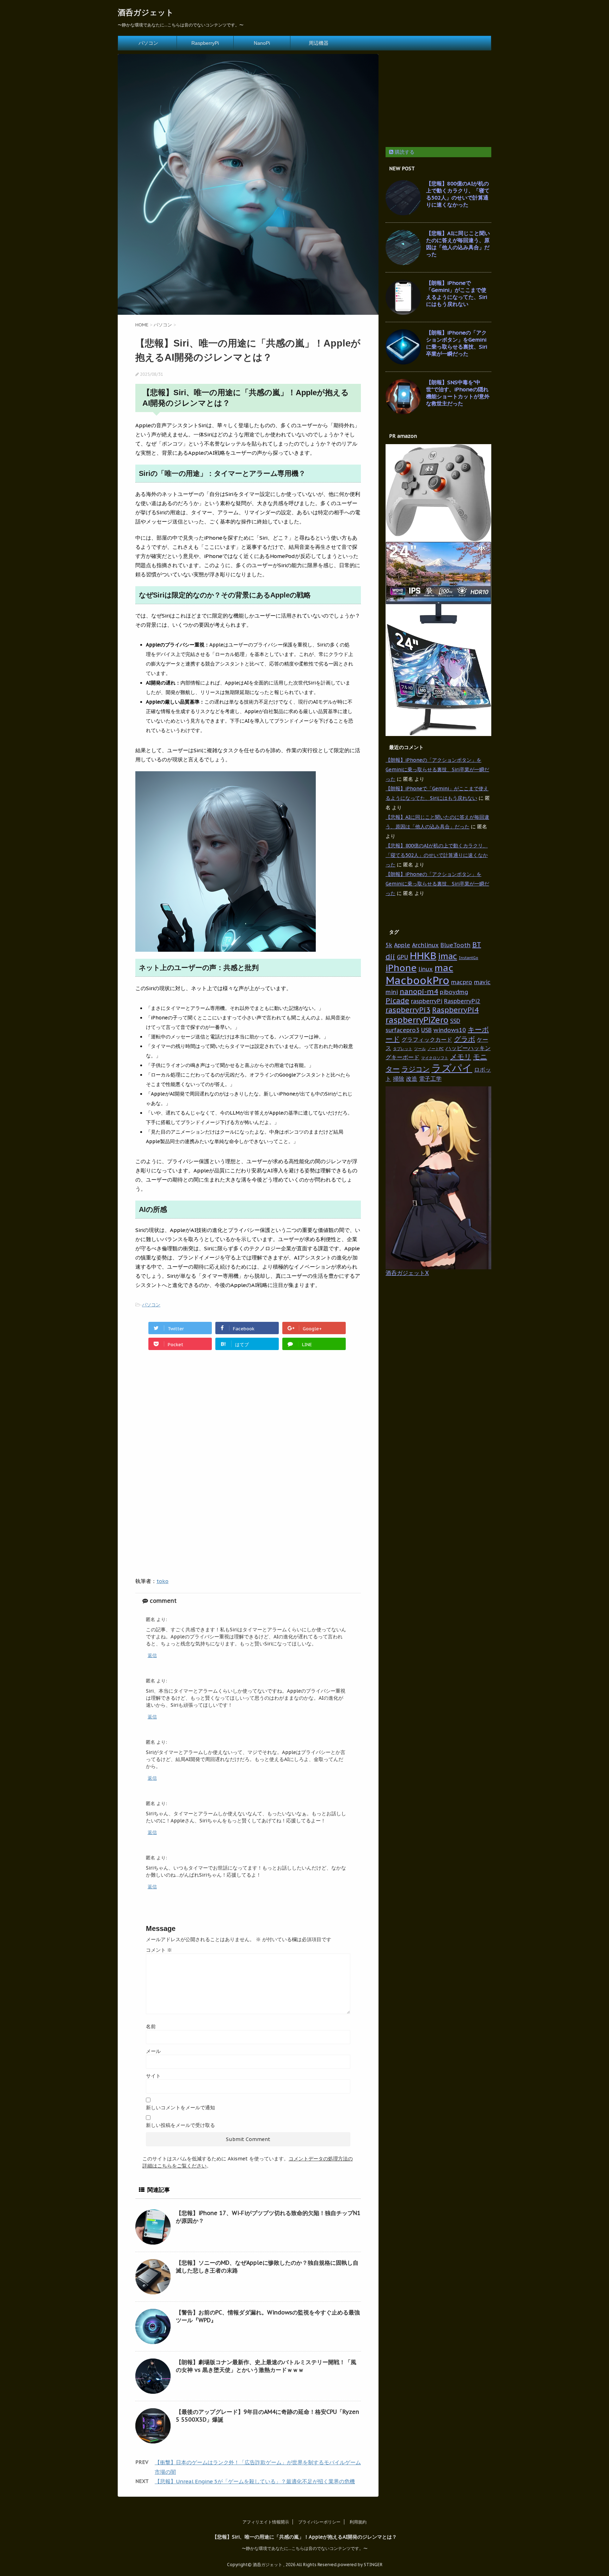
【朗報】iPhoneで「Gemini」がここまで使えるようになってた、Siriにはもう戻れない (457, 293)
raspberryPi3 (408, 1010)
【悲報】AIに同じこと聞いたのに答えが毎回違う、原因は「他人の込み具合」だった (458, 244)
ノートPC (436, 1049)
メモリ (461, 1057)
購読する (404, 152)
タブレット (403, 1049)
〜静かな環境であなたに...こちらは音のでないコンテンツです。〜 (305, 2548)
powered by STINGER (360, 2565)
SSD (455, 1021)
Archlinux (425, 945)
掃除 (399, 1078)
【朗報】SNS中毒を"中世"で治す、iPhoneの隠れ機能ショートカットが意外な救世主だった (458, 393)
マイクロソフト (435, 1058)
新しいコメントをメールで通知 (180, 2108)
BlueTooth (456, 945)
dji (390, 957)
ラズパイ (452, 1068)
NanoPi (262, 43)
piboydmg (454, 992)
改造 (412, 1078)
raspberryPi (427, 1001)
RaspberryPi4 (455, 1010)
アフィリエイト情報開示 (266, 2522)
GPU (402, 957)
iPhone (401, 968)
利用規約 (358, 2522)
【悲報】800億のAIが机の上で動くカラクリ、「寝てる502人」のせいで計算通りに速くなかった (458, 194)
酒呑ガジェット (146, 12)
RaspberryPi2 (462, 1001)
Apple (402, 945)
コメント (159, 1950)
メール (153, 2051)
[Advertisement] (195, 1415)
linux (426, 969)
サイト (153, 2076)
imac (448, 956)
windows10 (450, 1030)
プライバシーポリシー (319, 2522)
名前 (151, 2026)
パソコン (148, 43)
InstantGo (469, 958)
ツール (420, 1049)
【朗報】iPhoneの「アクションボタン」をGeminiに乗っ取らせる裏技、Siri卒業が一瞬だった (457, 343)
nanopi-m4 (419, 992)
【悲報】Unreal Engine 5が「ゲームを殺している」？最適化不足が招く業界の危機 (255, 2481)
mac (444, 968)
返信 (152, 1655)
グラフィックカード (427, 1039)
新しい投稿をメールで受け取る (180, 2125)
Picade (397, 1001)
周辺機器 (319, 43)
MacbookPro (417, 980)
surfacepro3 (402, 1030)
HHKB (423, 956)
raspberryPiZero (417, 1020)
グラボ (465, 1039)
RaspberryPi (205, 43)
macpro (462, 982)
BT (477, 945)
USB (426, 1030)
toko (162, 1581)
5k (389, 945)
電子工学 (430, 1078)
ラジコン (416, 1069)
